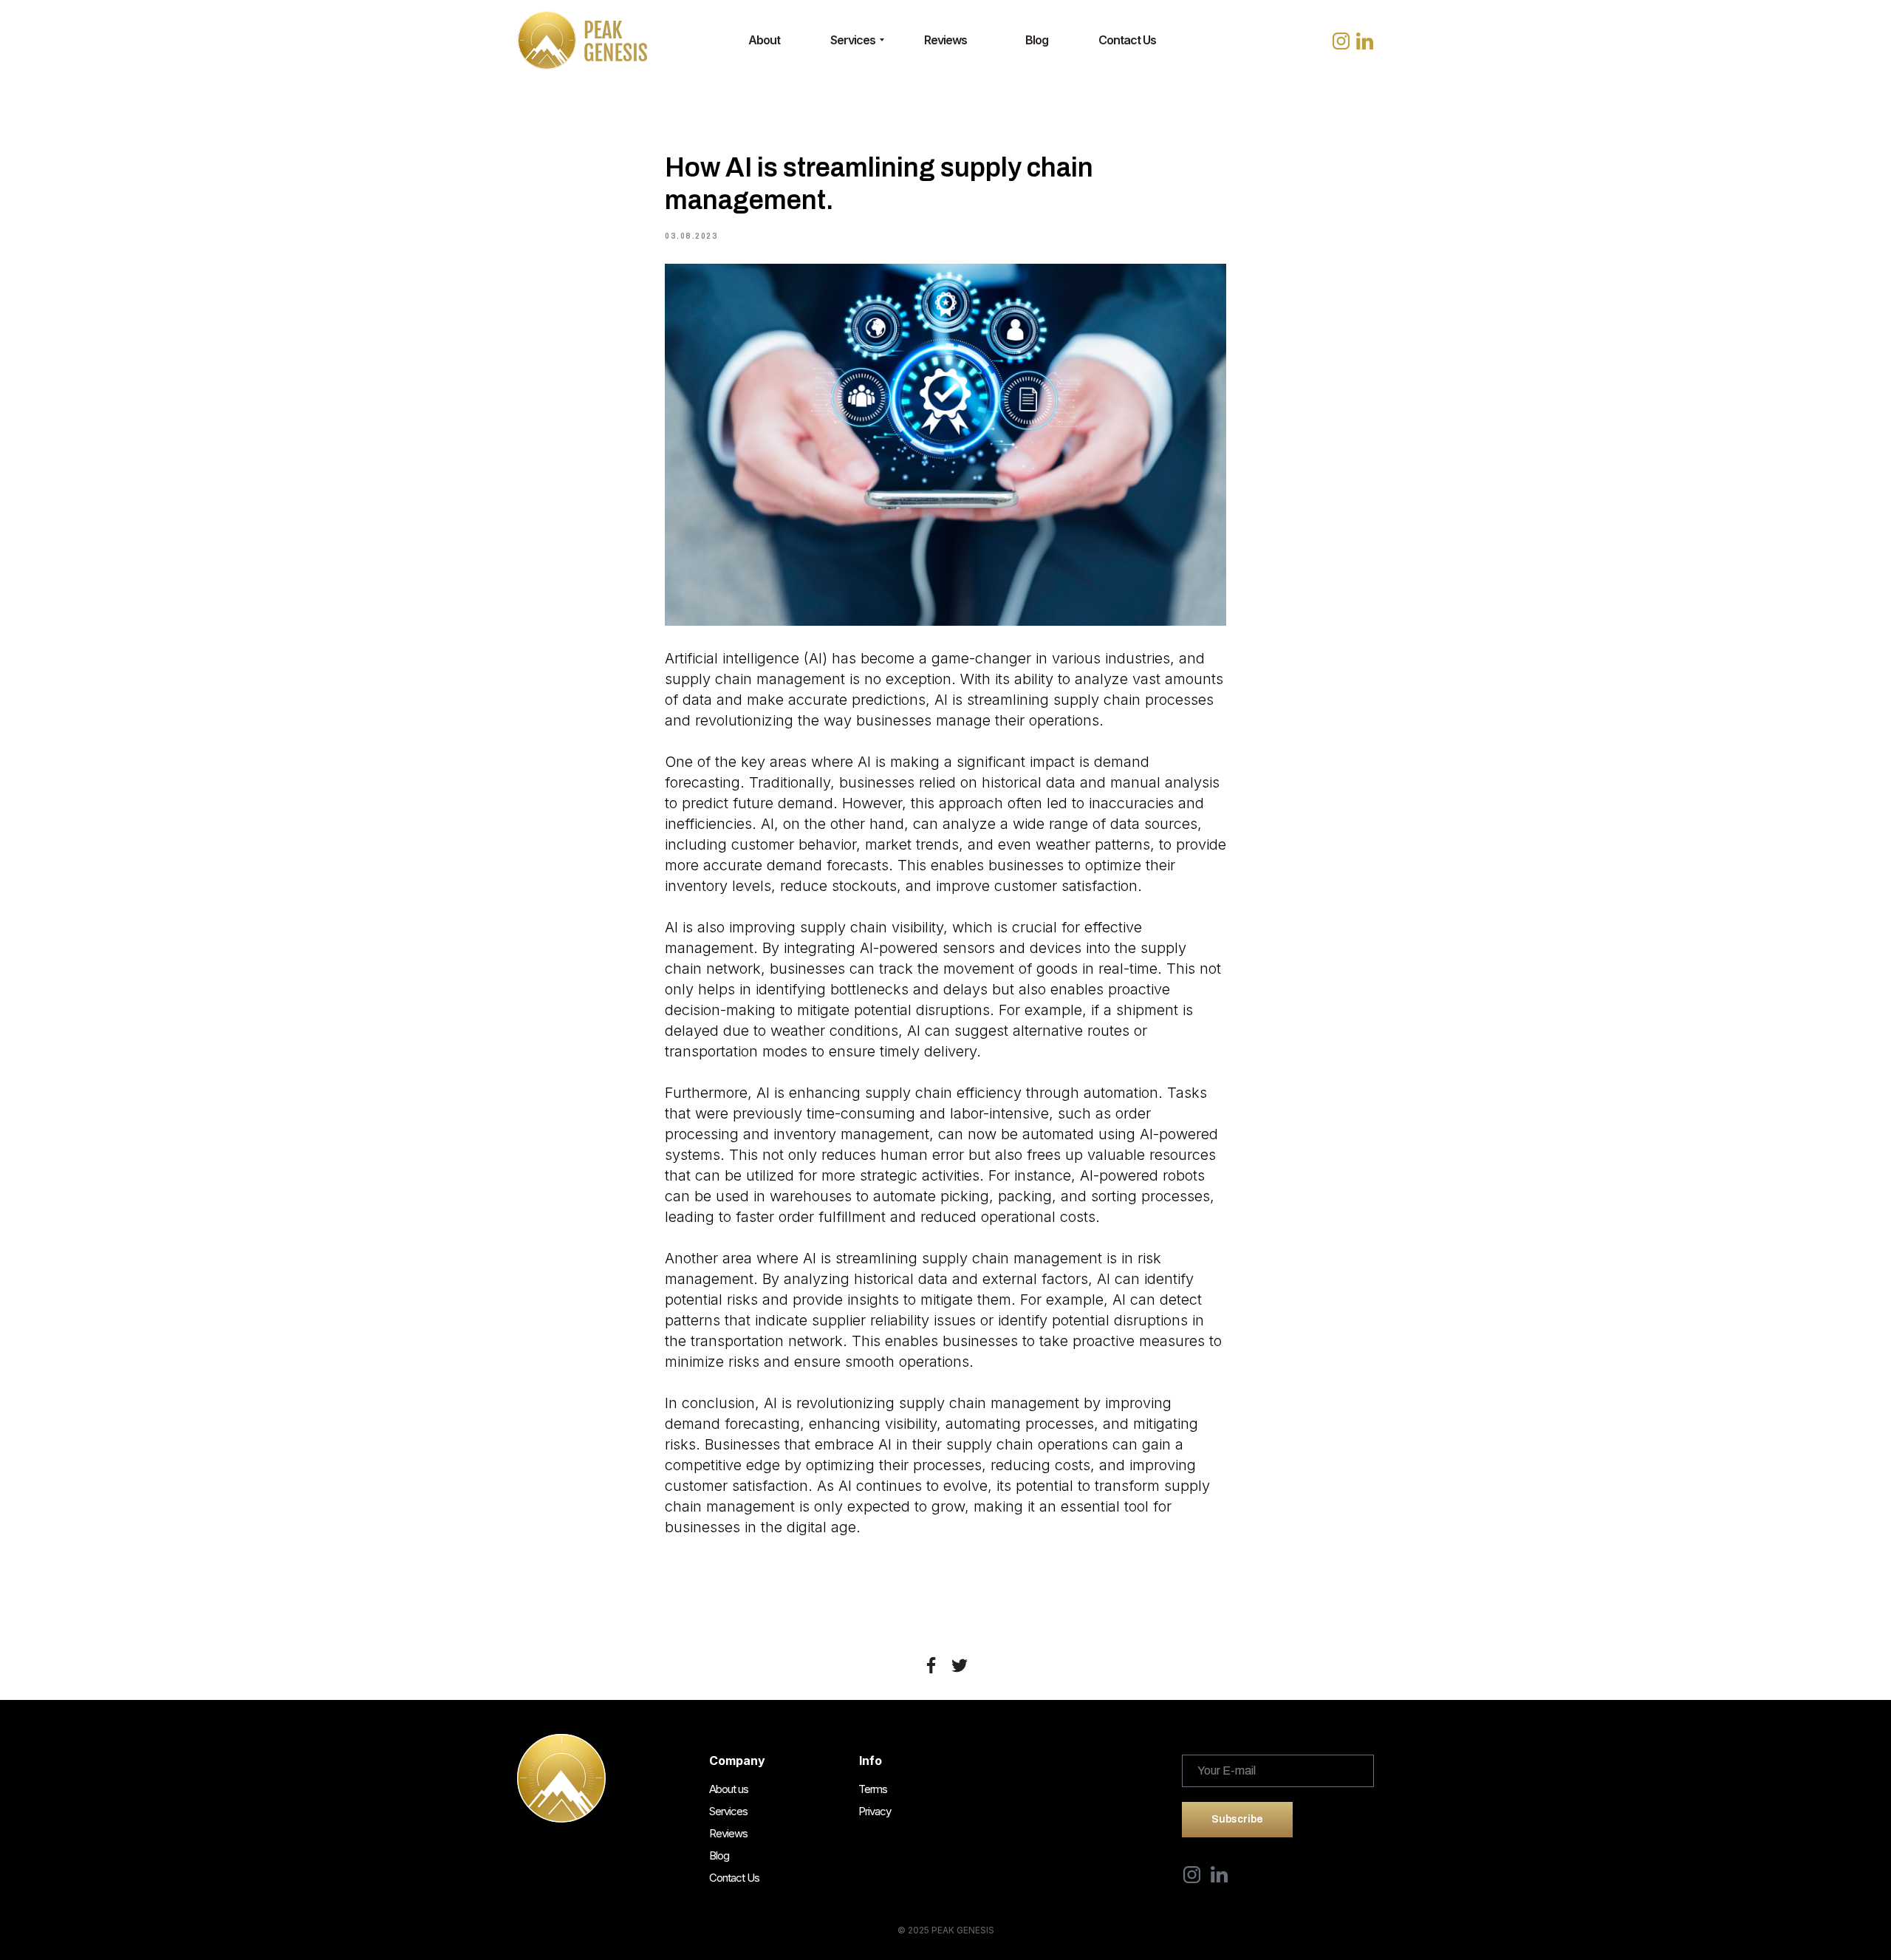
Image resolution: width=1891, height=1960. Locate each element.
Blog (719, 1855)
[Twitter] (960, 1665)
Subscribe (1237, 1819)
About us (729, 1789)
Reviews (728, 1833)
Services (728, 1811)
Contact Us (734, 1878)
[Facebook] (931, 1665)
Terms (873, 1789)
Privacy (875, 1811)
